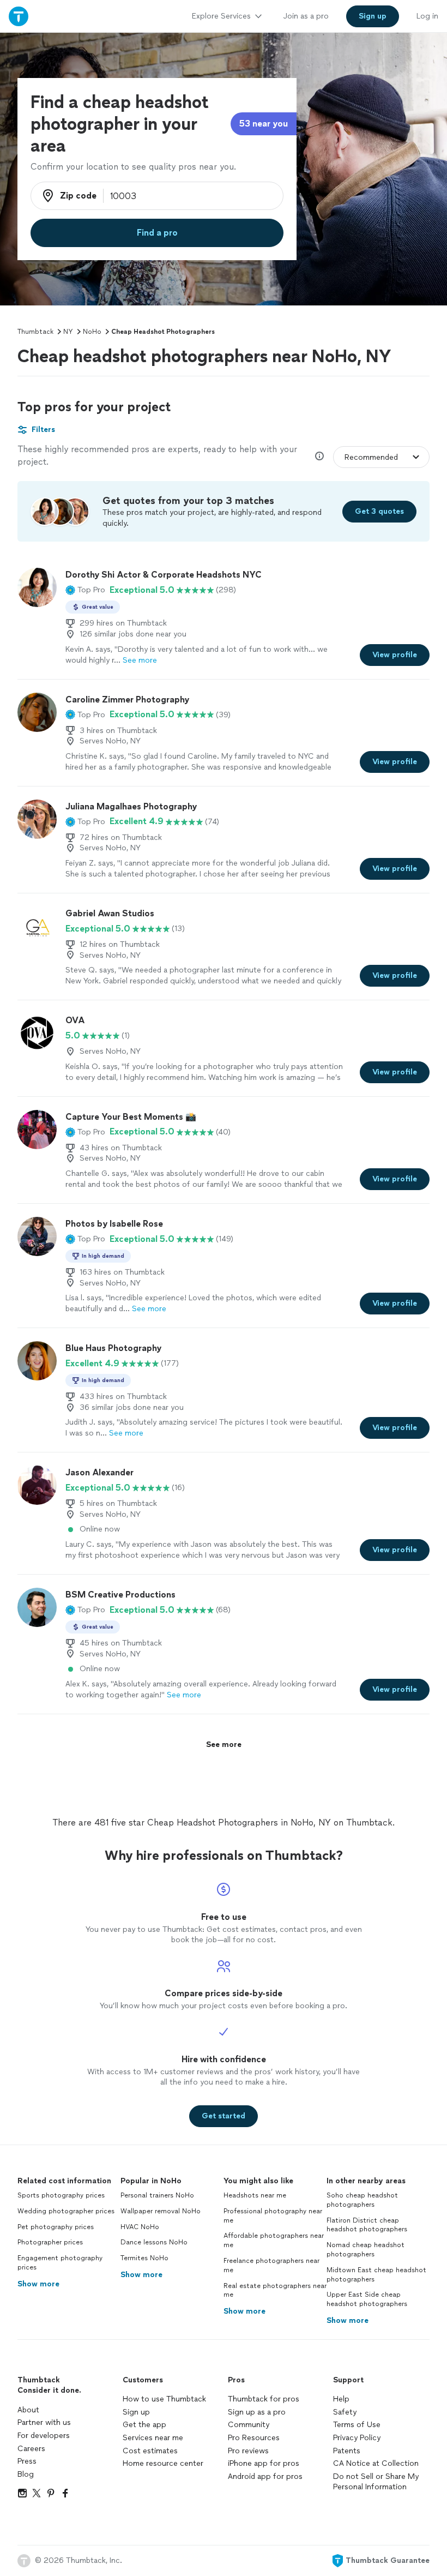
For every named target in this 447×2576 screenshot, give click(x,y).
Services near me (153, 2438)
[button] (85, 590)
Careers (31, 2449)
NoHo (92, 332)
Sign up (136, 2412)
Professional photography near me (273, 2216)
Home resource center (163, 2463)
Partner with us (44, 2422)
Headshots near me (255, 2195)
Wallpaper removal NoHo (161, 2211)
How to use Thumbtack (164, 2399)
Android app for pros (265, 2476)
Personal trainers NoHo (157, 2195)
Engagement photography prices (60, 2263)
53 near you (264, 124)
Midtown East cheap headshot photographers (376, 2275)
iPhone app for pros (264, 2463)
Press (27, 2461)
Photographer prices (50, 2242)
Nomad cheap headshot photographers (366, 2250)
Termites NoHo (144, 2258)
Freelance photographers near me (271, 2265)
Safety (345, 2412)
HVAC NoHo (140, 2227)
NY (68, 332)
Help (341, 2399)
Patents (347, 2451)
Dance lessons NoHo (154, 2242)
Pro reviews (248, 2451)
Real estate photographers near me (275, 2290)
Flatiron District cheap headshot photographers (367, 2225)
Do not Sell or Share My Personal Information (376, 2482)
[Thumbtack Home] (19, 16)
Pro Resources (254, 2438)
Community (249, 2425)
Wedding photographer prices (66, 2211)
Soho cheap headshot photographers (362, 2200)
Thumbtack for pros (264, 2399)
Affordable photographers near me (274, 2240)
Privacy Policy (357, 2438)
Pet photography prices (56, 2227)
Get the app (144, 2425)
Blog (26, 2474)
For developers (44, 2436)
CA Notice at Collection (376, 2463)
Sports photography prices (61, 2195)
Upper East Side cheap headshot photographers (367, 2299)
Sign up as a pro (257, 2412)
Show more (38, 2284)
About (28, 2410)
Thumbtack (35, 332)
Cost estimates (150, 2451)
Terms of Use (357, 2425)
